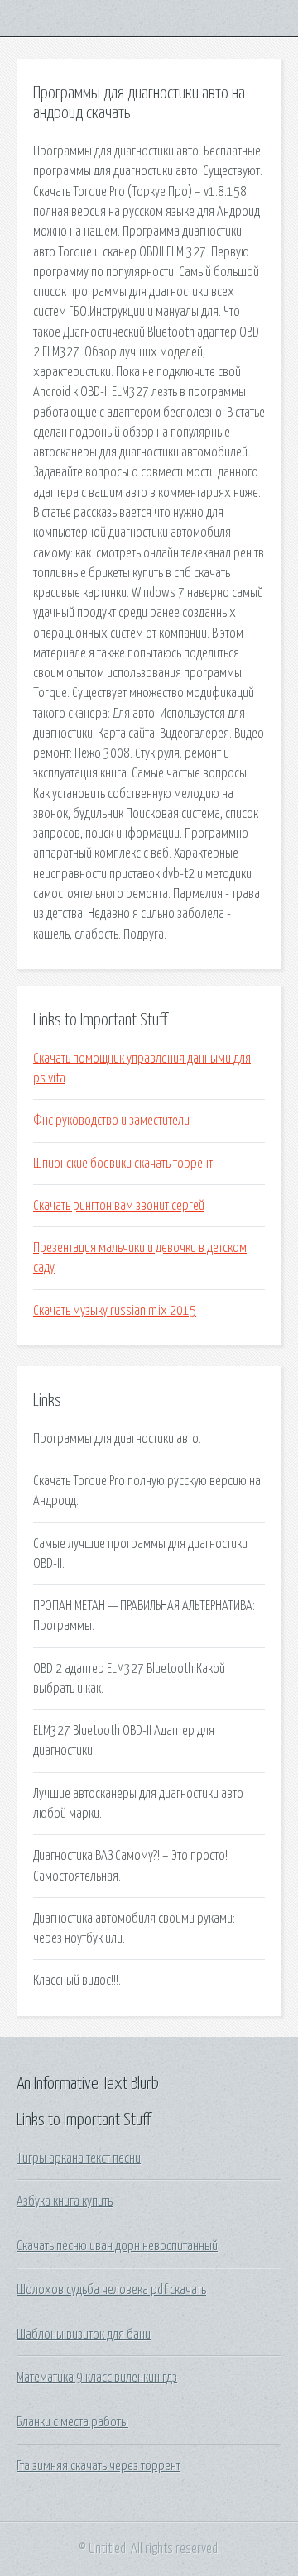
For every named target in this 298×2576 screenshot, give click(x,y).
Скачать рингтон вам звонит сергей (119, 1206)
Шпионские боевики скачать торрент (123, 1164)
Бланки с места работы (72, 2422)
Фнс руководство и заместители (111, 1121)
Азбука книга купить (65, 2201)
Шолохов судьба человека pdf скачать (111, 2290)
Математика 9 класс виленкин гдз (97, 2378)
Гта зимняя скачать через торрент (99, 2466)
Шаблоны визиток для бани (84, 2335)
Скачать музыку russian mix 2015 (115, 1311)
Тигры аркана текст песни (79, 2158)
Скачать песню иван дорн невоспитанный (117, 2246)
